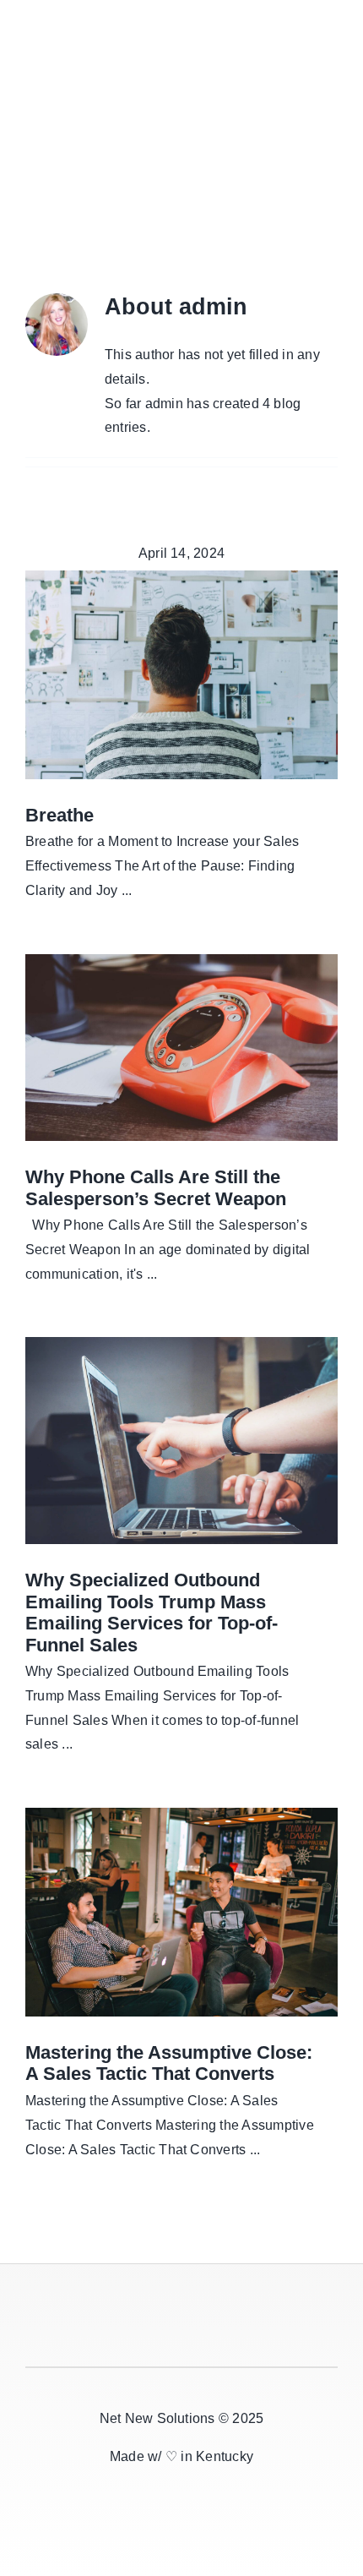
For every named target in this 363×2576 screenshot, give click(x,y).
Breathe (60, 815)
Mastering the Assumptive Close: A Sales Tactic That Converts (169, 2063)
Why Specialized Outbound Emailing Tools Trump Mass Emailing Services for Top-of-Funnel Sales (152, 1613)
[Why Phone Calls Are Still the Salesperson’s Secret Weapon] (181, 1048)
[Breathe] (181, 675)
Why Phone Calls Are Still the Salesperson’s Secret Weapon (156, 1188)
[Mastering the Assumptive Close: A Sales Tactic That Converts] (181, 1912)
